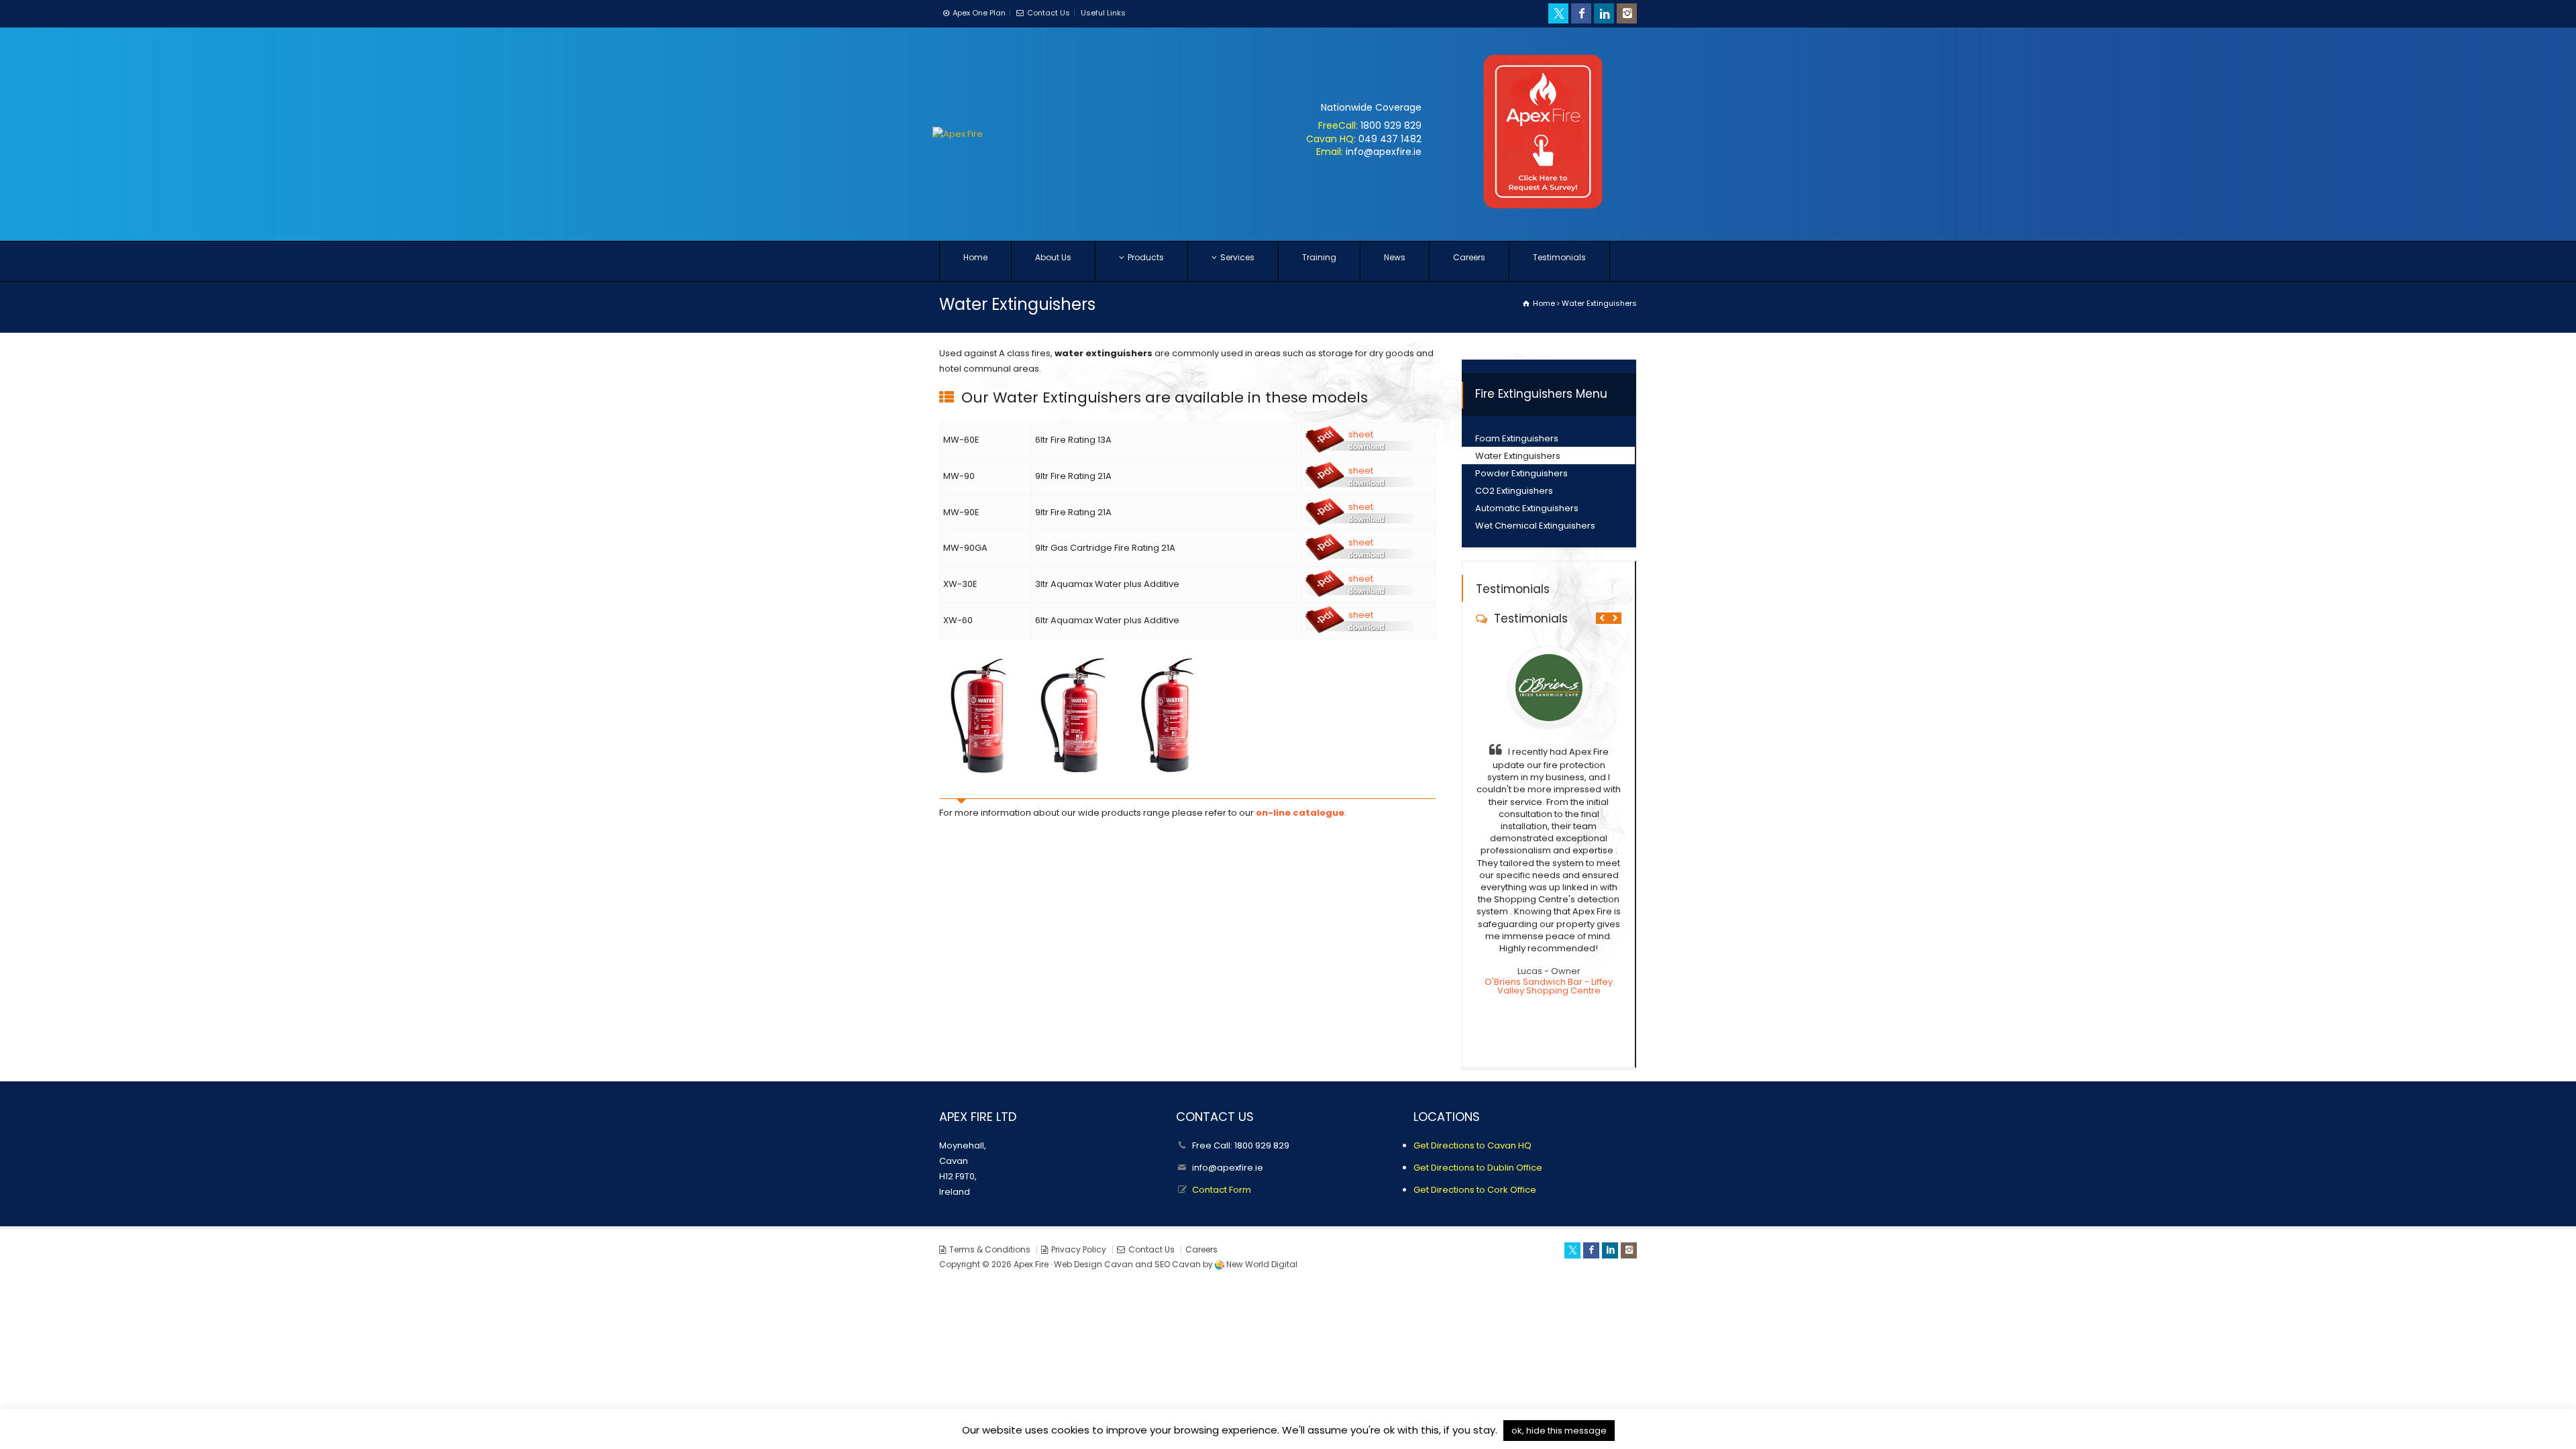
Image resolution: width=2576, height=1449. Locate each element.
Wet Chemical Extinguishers (1535, 526)
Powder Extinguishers (1521, 473)
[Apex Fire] (958, 134)
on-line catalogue (1300, 813)
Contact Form (1222, 1190)
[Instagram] (1627, 13)
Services (1237, 257)
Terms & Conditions (990, 1249)
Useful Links (1103, 13)
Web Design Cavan (1093, 1264)
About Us (1053, 257)
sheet (1361, 434)
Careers (1469, 257)
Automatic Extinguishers (1527, 508)
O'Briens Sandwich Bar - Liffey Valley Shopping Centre (1549, 986)
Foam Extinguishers (1517, 438)
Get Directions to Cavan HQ (1472, 1145)
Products (1146, 257)
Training (1319, 257)
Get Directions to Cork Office (1475, 1190)
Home (975, 257)
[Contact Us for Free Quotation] (1543, 216)
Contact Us (1049, 13)
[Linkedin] (1604, 13)
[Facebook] (1581, 13)
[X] (1558, 13)
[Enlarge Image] (979, 657)
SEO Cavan (1178, 1264)
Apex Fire (1031, 1264)
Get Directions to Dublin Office (1478, 1168)
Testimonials (1559, 257)
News (1395, 257)
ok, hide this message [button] (1559, 1431)
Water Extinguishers (1518, 456)
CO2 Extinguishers (1514, 491)
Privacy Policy (1079, 1249)
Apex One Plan (979, 13)
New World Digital (1262, 1264)
